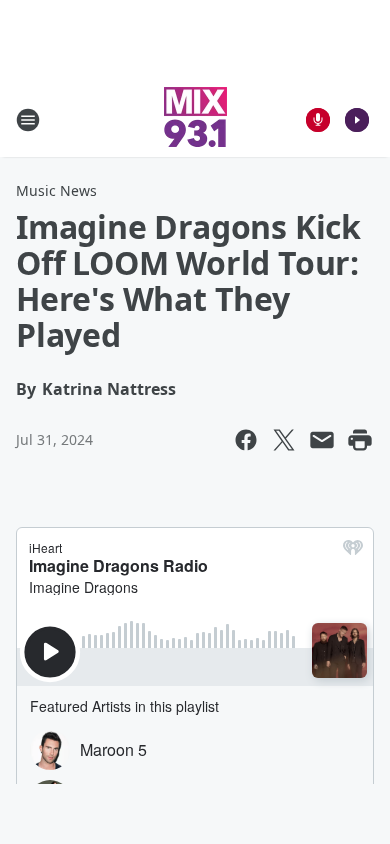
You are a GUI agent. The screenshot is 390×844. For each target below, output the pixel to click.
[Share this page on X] (284, 440)
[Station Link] (195, 119)
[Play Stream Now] (357, 120)
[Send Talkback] (318, 120)
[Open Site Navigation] (28, 120)
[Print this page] (360, 440)
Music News (56, 190)
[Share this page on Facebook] (246, 440)
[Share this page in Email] (322, 440)
